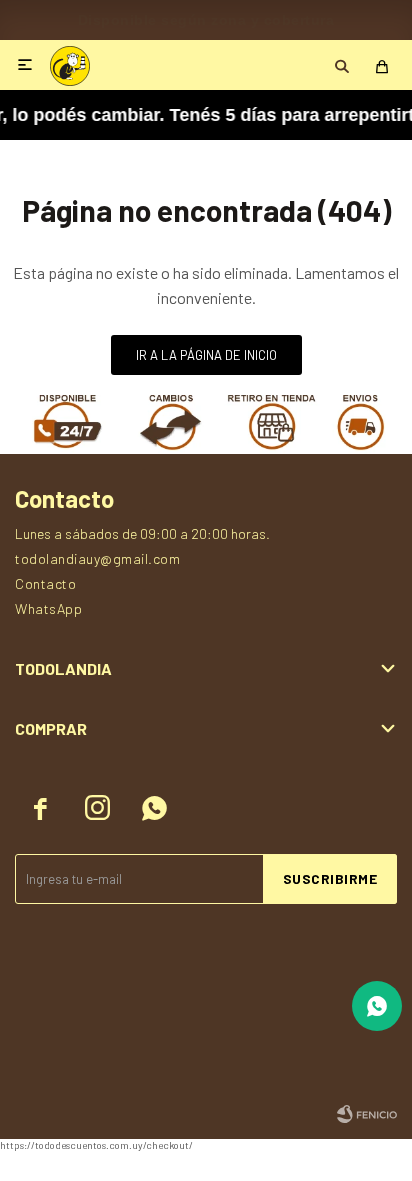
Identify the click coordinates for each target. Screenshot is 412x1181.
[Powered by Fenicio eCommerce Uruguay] (367, 1114)
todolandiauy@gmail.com (97, 558)
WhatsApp (48, 608)
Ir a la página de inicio (206, 355)
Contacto (45, 583)
